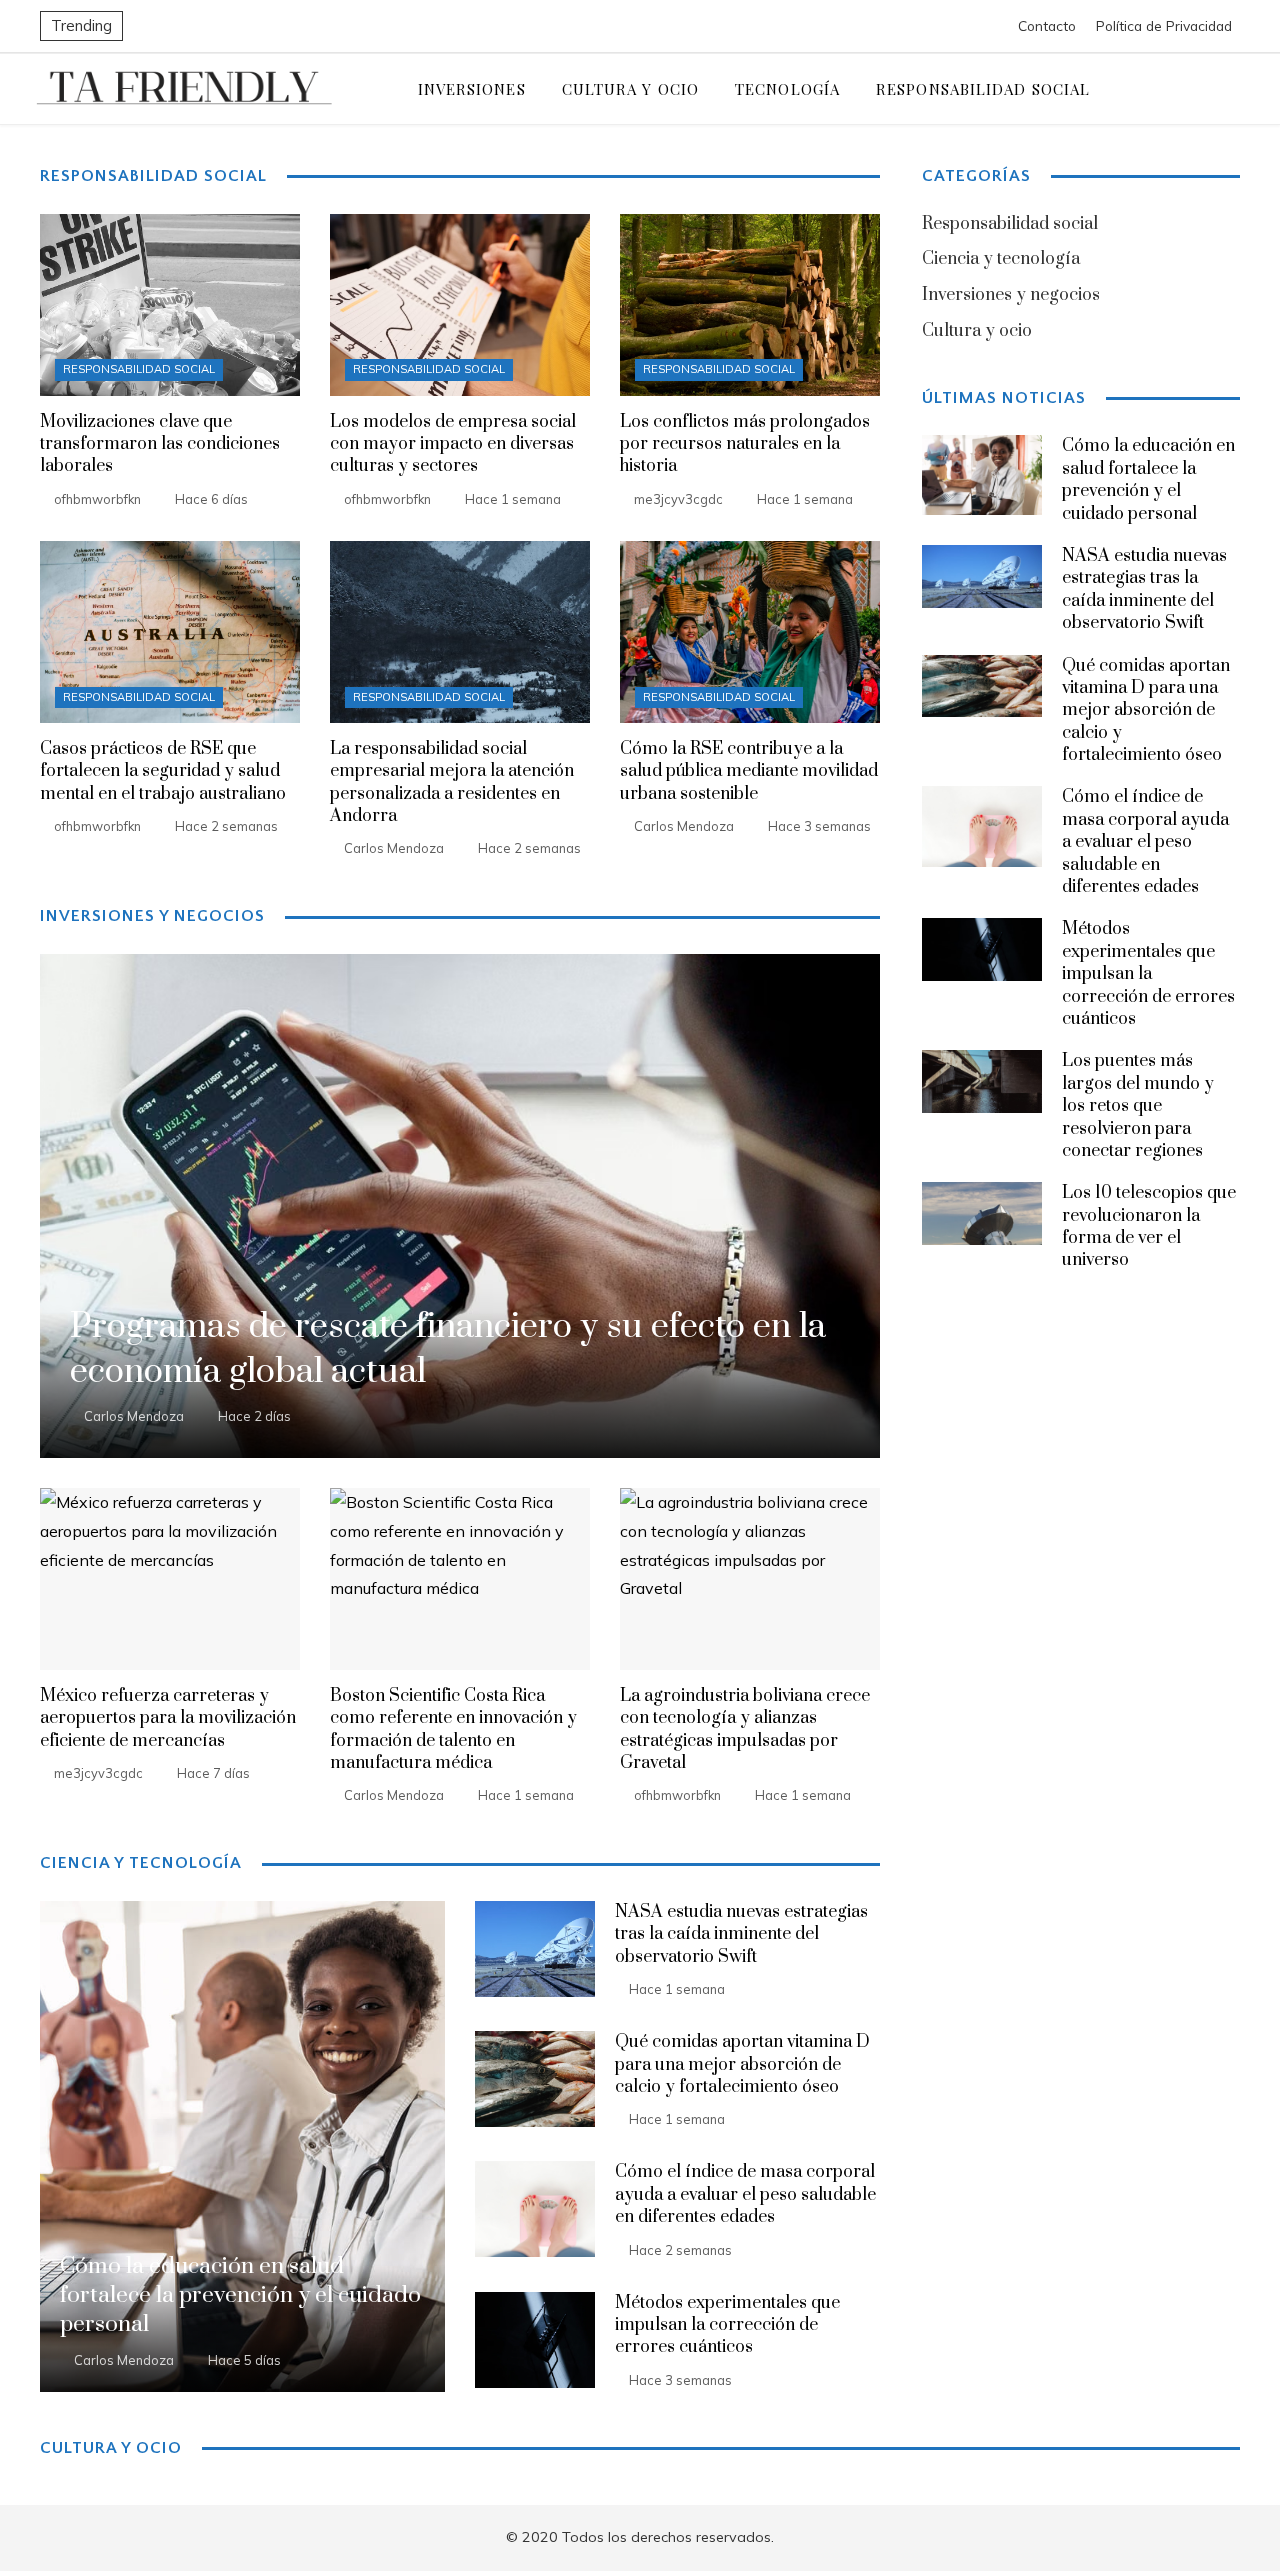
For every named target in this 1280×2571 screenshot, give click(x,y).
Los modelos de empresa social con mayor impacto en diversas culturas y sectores (453, 444)
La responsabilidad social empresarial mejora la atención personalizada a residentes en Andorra (452, 782)
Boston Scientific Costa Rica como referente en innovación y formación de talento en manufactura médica (453, 1729)
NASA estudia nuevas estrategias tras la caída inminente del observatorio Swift (741, 1934)
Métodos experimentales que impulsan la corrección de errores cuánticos (727, 2325)
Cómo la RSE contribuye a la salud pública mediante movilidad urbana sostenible (749, 771)
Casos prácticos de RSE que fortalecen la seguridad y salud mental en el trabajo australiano (163, 771)
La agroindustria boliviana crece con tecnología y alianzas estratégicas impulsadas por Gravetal (745, 1729)
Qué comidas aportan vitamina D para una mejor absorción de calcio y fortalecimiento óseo (742, 2064)
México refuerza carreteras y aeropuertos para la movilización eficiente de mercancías (168, 1718)
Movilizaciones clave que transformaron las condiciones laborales (160, 444)
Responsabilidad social (139, 369)
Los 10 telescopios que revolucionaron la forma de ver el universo (1149, 1226)
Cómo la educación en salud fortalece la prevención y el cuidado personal (1148, 479)
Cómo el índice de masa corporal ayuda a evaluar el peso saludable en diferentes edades (745, 2194)
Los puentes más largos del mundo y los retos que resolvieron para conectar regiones (1138, 1106)
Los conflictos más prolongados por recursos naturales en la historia (745, 444)
